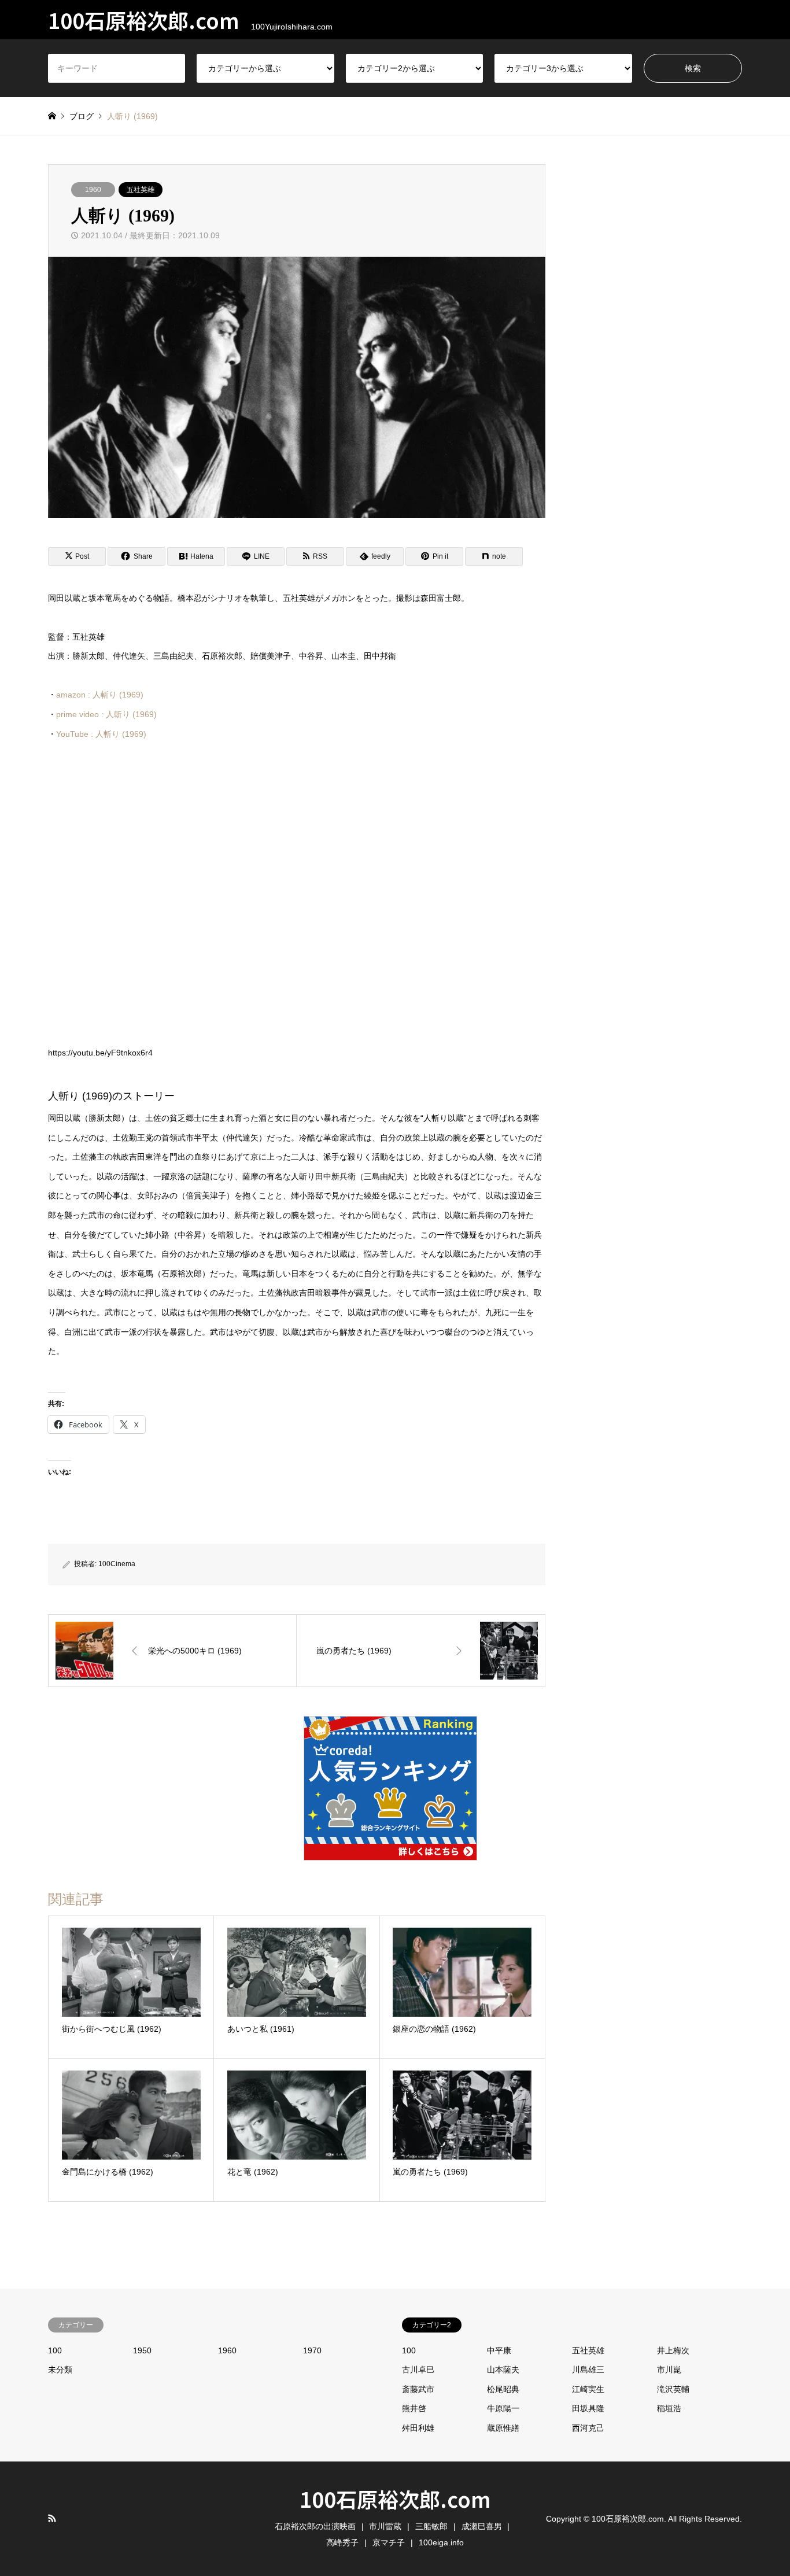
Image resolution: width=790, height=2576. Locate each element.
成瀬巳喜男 (482, 2526)
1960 (93, 190)
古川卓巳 (418, 2370)
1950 (142, 2350)
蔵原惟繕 (503, 2428)
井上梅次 (673, 2350)
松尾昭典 (503, 2389)
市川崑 (669, 2370)
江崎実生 (588, 2389)
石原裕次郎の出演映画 (315, 2526)
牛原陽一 (503, 2408)
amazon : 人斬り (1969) (100, 695)
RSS (52, 2518)
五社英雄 (141, 190)
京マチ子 (389, 2542)
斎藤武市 (418, 2389)
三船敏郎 (431, 2526)
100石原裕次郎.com (395, 2499)
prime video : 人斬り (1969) (106, 714)
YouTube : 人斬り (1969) (101, 734)
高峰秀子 (342, 2542)
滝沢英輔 (673, 2389)
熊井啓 (414, 2408)
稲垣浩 (669, 2408)
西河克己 (588, 2428)
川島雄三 (588, 2370)
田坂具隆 (588, 2408)
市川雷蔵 (385, 2526)
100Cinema (117, 1564)
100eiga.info (441, 2542)
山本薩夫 (503, 2370)
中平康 (499, 2350)
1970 (312, 2350)
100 (55, 2350)
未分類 (60, 2370)
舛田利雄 (418, 2428)
